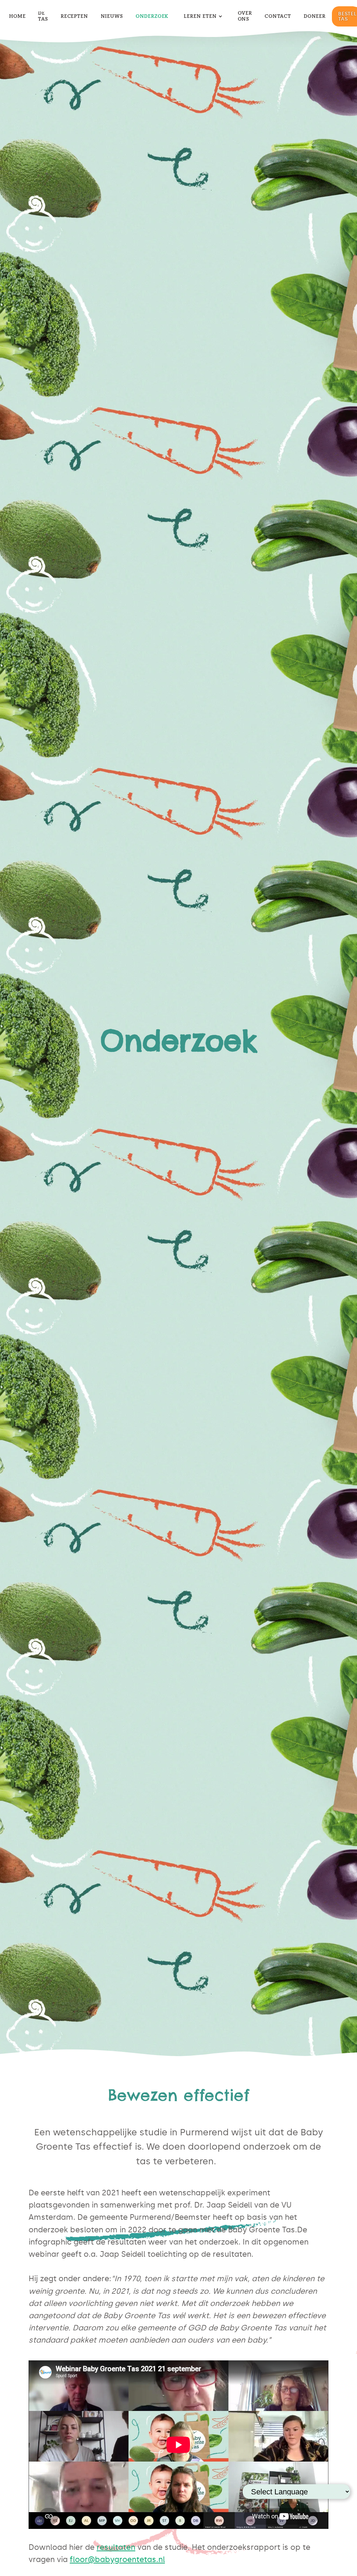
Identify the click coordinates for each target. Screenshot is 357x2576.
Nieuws (112, 16)
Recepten (74, 16)
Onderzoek (152, 16)
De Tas (43, 16)
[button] (203, 17)
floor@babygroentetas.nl (117, 2559)
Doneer (315, 16)
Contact (278, 16)
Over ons (245, 16)
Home (17, 16)
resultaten (116, 2547)
